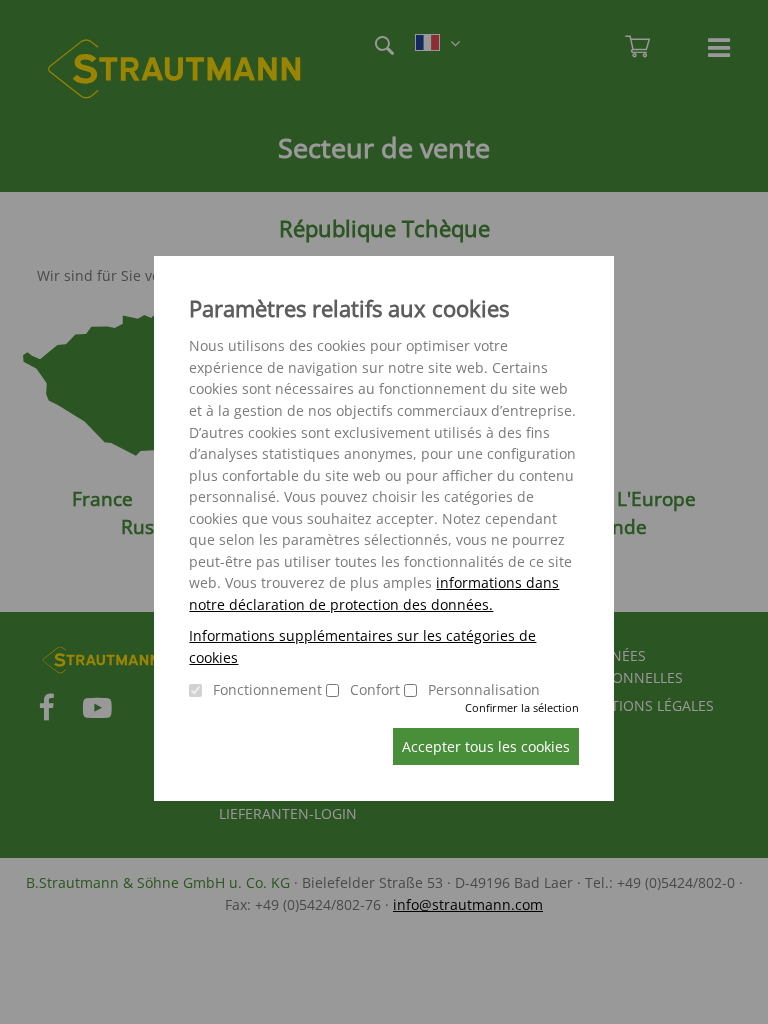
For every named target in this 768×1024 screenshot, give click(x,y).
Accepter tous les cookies (486, 746)
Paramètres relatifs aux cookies (349, 308)
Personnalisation (484, 689)
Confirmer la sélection (522, 707)
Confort (375, 689)
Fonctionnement (267, 689)
